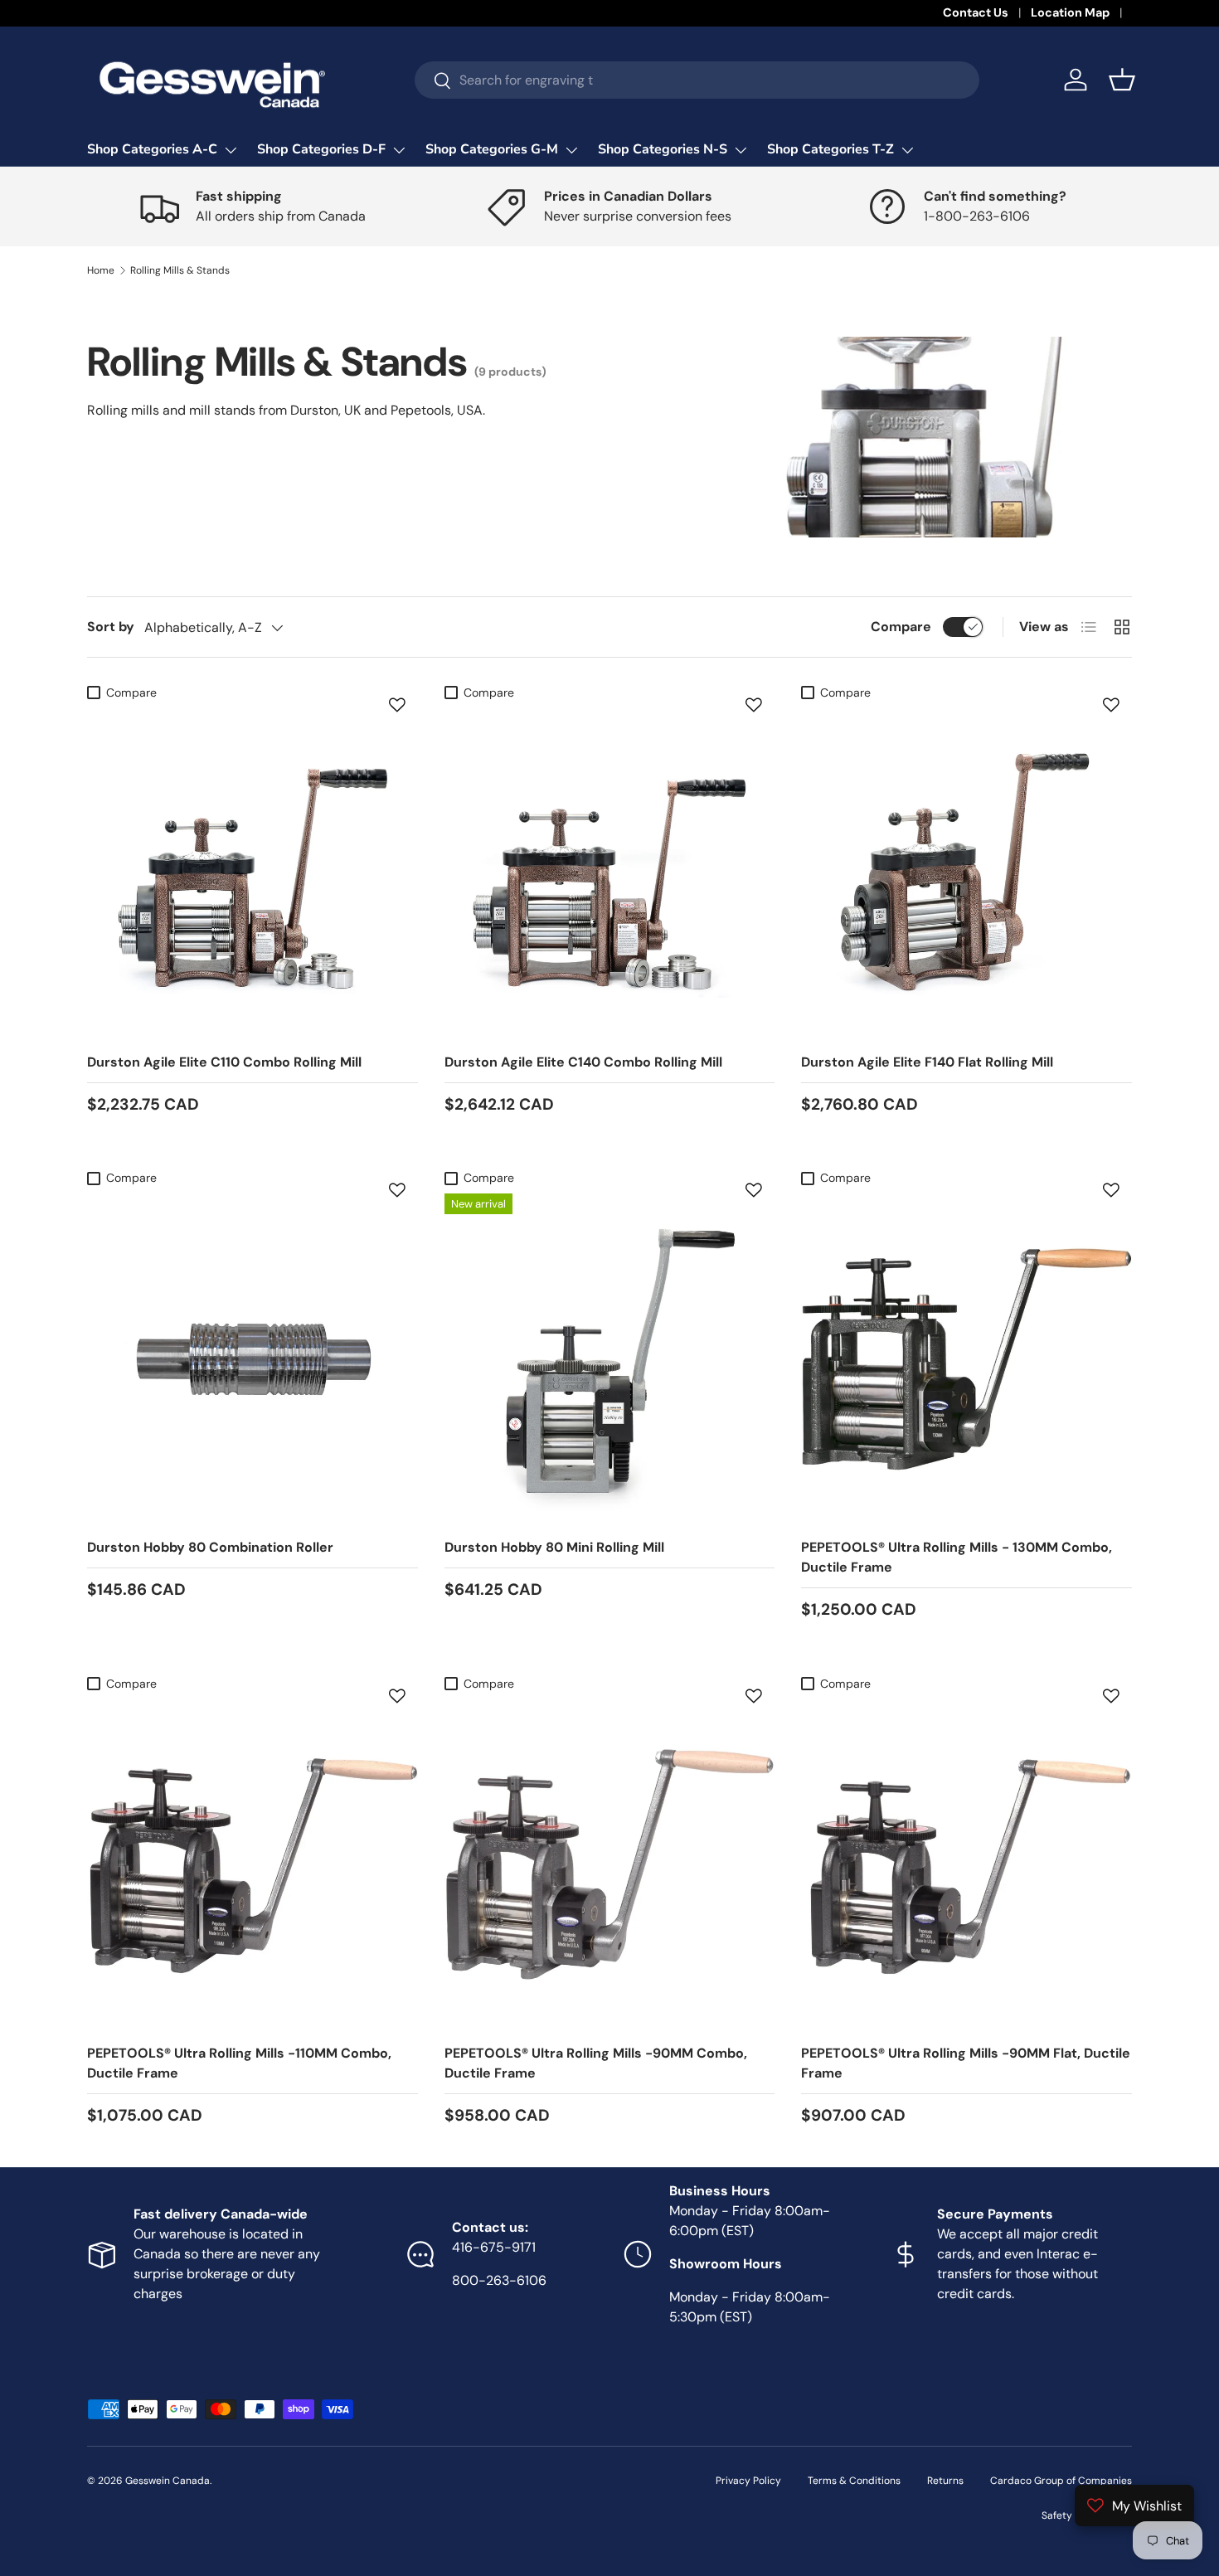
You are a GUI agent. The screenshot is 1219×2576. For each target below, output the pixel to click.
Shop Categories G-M (492, 149)
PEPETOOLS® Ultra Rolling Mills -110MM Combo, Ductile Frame (239, 2063)
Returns (945, 2481)
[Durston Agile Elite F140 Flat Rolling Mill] (966, 874)
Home (101, 270)
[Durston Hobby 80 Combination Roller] (253, 1359)
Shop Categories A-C (152, 149)
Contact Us (976, 12)
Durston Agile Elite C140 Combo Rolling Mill (583, 1062)
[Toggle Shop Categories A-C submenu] (231, 150)
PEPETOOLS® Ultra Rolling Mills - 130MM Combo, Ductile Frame (957, 1557)
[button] (1122, 80)
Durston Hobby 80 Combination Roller (210, 1547)
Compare (901, 627)
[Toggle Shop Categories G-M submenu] (571, 150)
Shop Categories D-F (321, 149)
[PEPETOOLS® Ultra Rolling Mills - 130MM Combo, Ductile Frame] (966, 1359)
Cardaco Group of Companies (1061, 2481)
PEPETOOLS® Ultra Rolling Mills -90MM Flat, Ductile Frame (966, 2063)
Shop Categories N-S (663, 149)
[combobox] (697, 80)
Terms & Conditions (854, 2481)
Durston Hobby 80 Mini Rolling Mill (554, 1547)
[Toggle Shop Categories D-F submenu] (399, 150)
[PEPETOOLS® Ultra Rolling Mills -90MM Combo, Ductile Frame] (610, 1865)
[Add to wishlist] (397, 705)
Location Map (1070, 12)
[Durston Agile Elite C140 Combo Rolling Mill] (610, 874)
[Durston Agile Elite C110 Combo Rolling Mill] (253, 874)
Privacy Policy (748, 2481)
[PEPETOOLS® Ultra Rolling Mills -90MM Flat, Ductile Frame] (966, 1865)
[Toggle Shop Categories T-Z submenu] (907, 150)
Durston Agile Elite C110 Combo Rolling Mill (224, 1062)
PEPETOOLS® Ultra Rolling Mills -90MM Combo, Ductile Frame (596, 2063)
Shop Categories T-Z (830, 149)
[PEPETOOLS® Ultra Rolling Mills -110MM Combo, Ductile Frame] (253, 1865)
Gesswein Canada (168, 2481)
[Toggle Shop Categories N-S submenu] (741, 150)
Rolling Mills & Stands (180, 270)
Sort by (111, 627)
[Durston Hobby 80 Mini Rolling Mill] (610, 1359)
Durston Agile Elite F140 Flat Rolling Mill (927, 1062)
